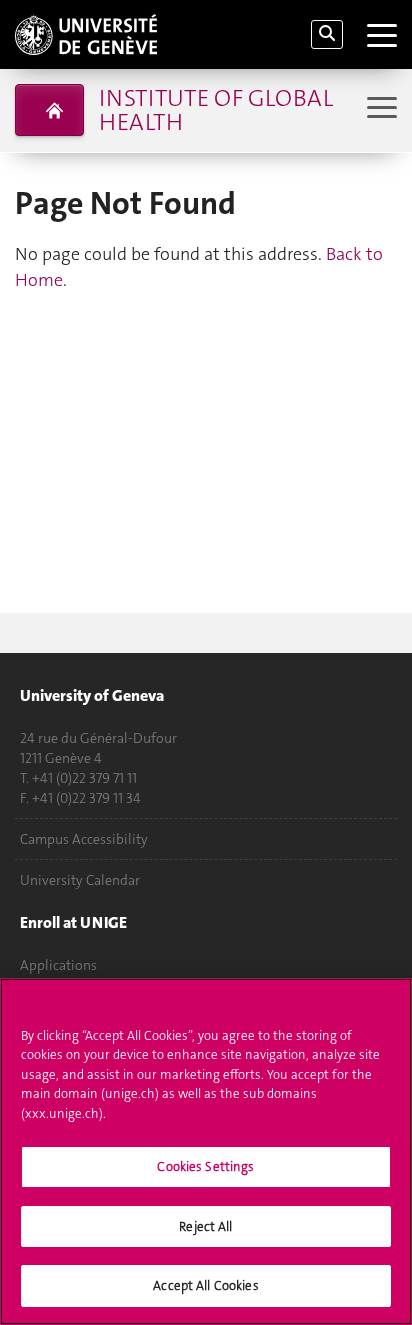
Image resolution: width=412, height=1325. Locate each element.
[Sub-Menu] (379, 109)
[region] (206, 1151)
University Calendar (80, 880)
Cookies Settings (205, 1166)
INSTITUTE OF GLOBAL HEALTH (216, 110)
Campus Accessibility (84, 839)
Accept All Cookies (205, 1285)
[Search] (327, 34)
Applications (58, 965)
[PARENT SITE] (49, 110)
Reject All (205, 1226)
